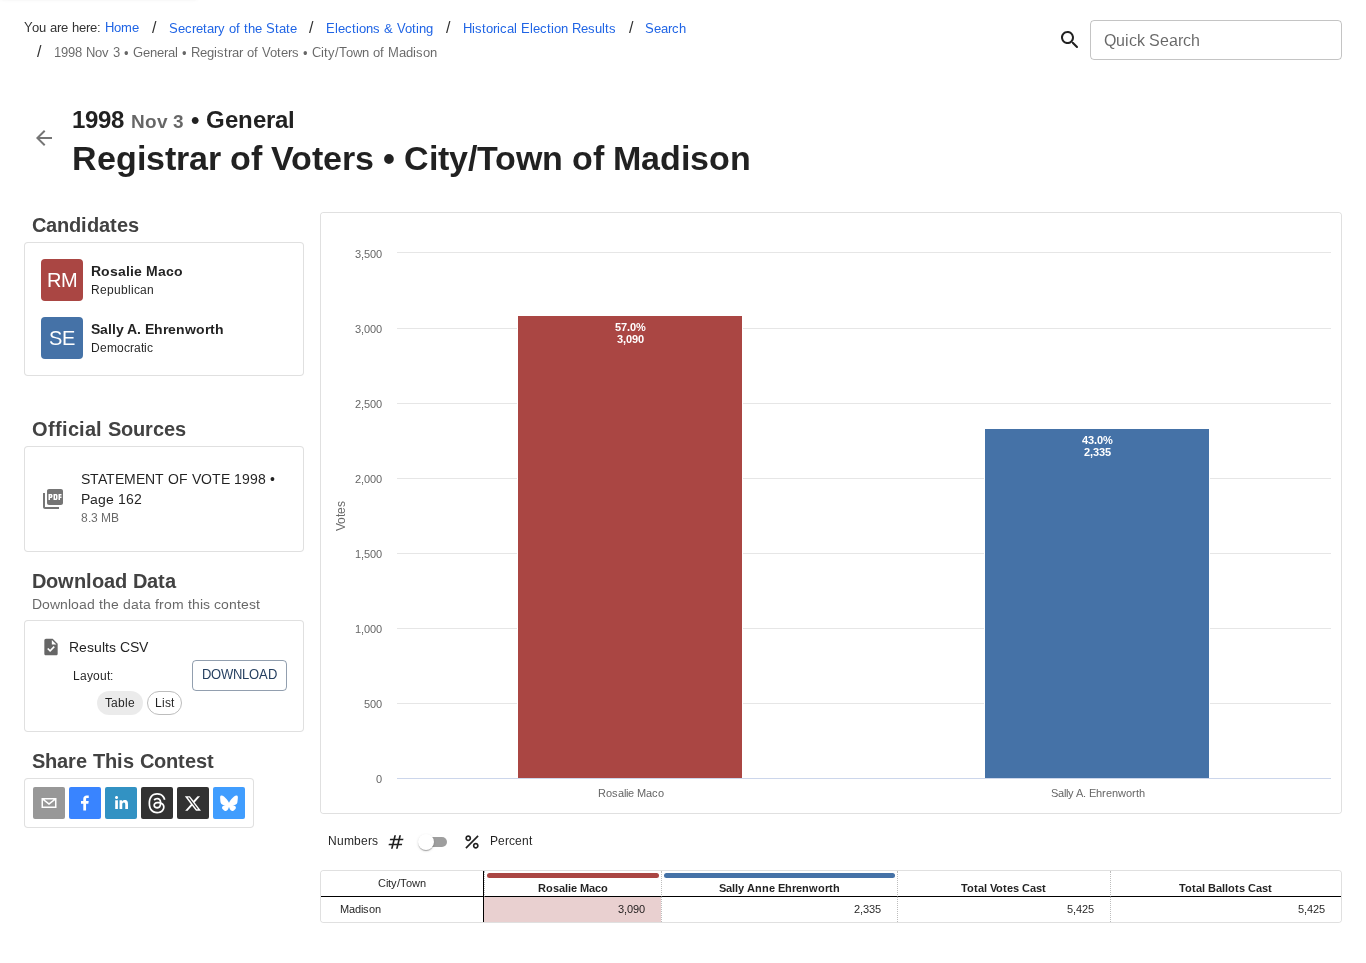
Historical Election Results (539, 28)
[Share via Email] (49, 803)
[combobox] (1214, 40)
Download (239, 674)
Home (122, 27)
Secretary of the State (233, 28)
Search (665, 28)
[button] (120, 703)
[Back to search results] (44, 138)
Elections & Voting (379, 28)
